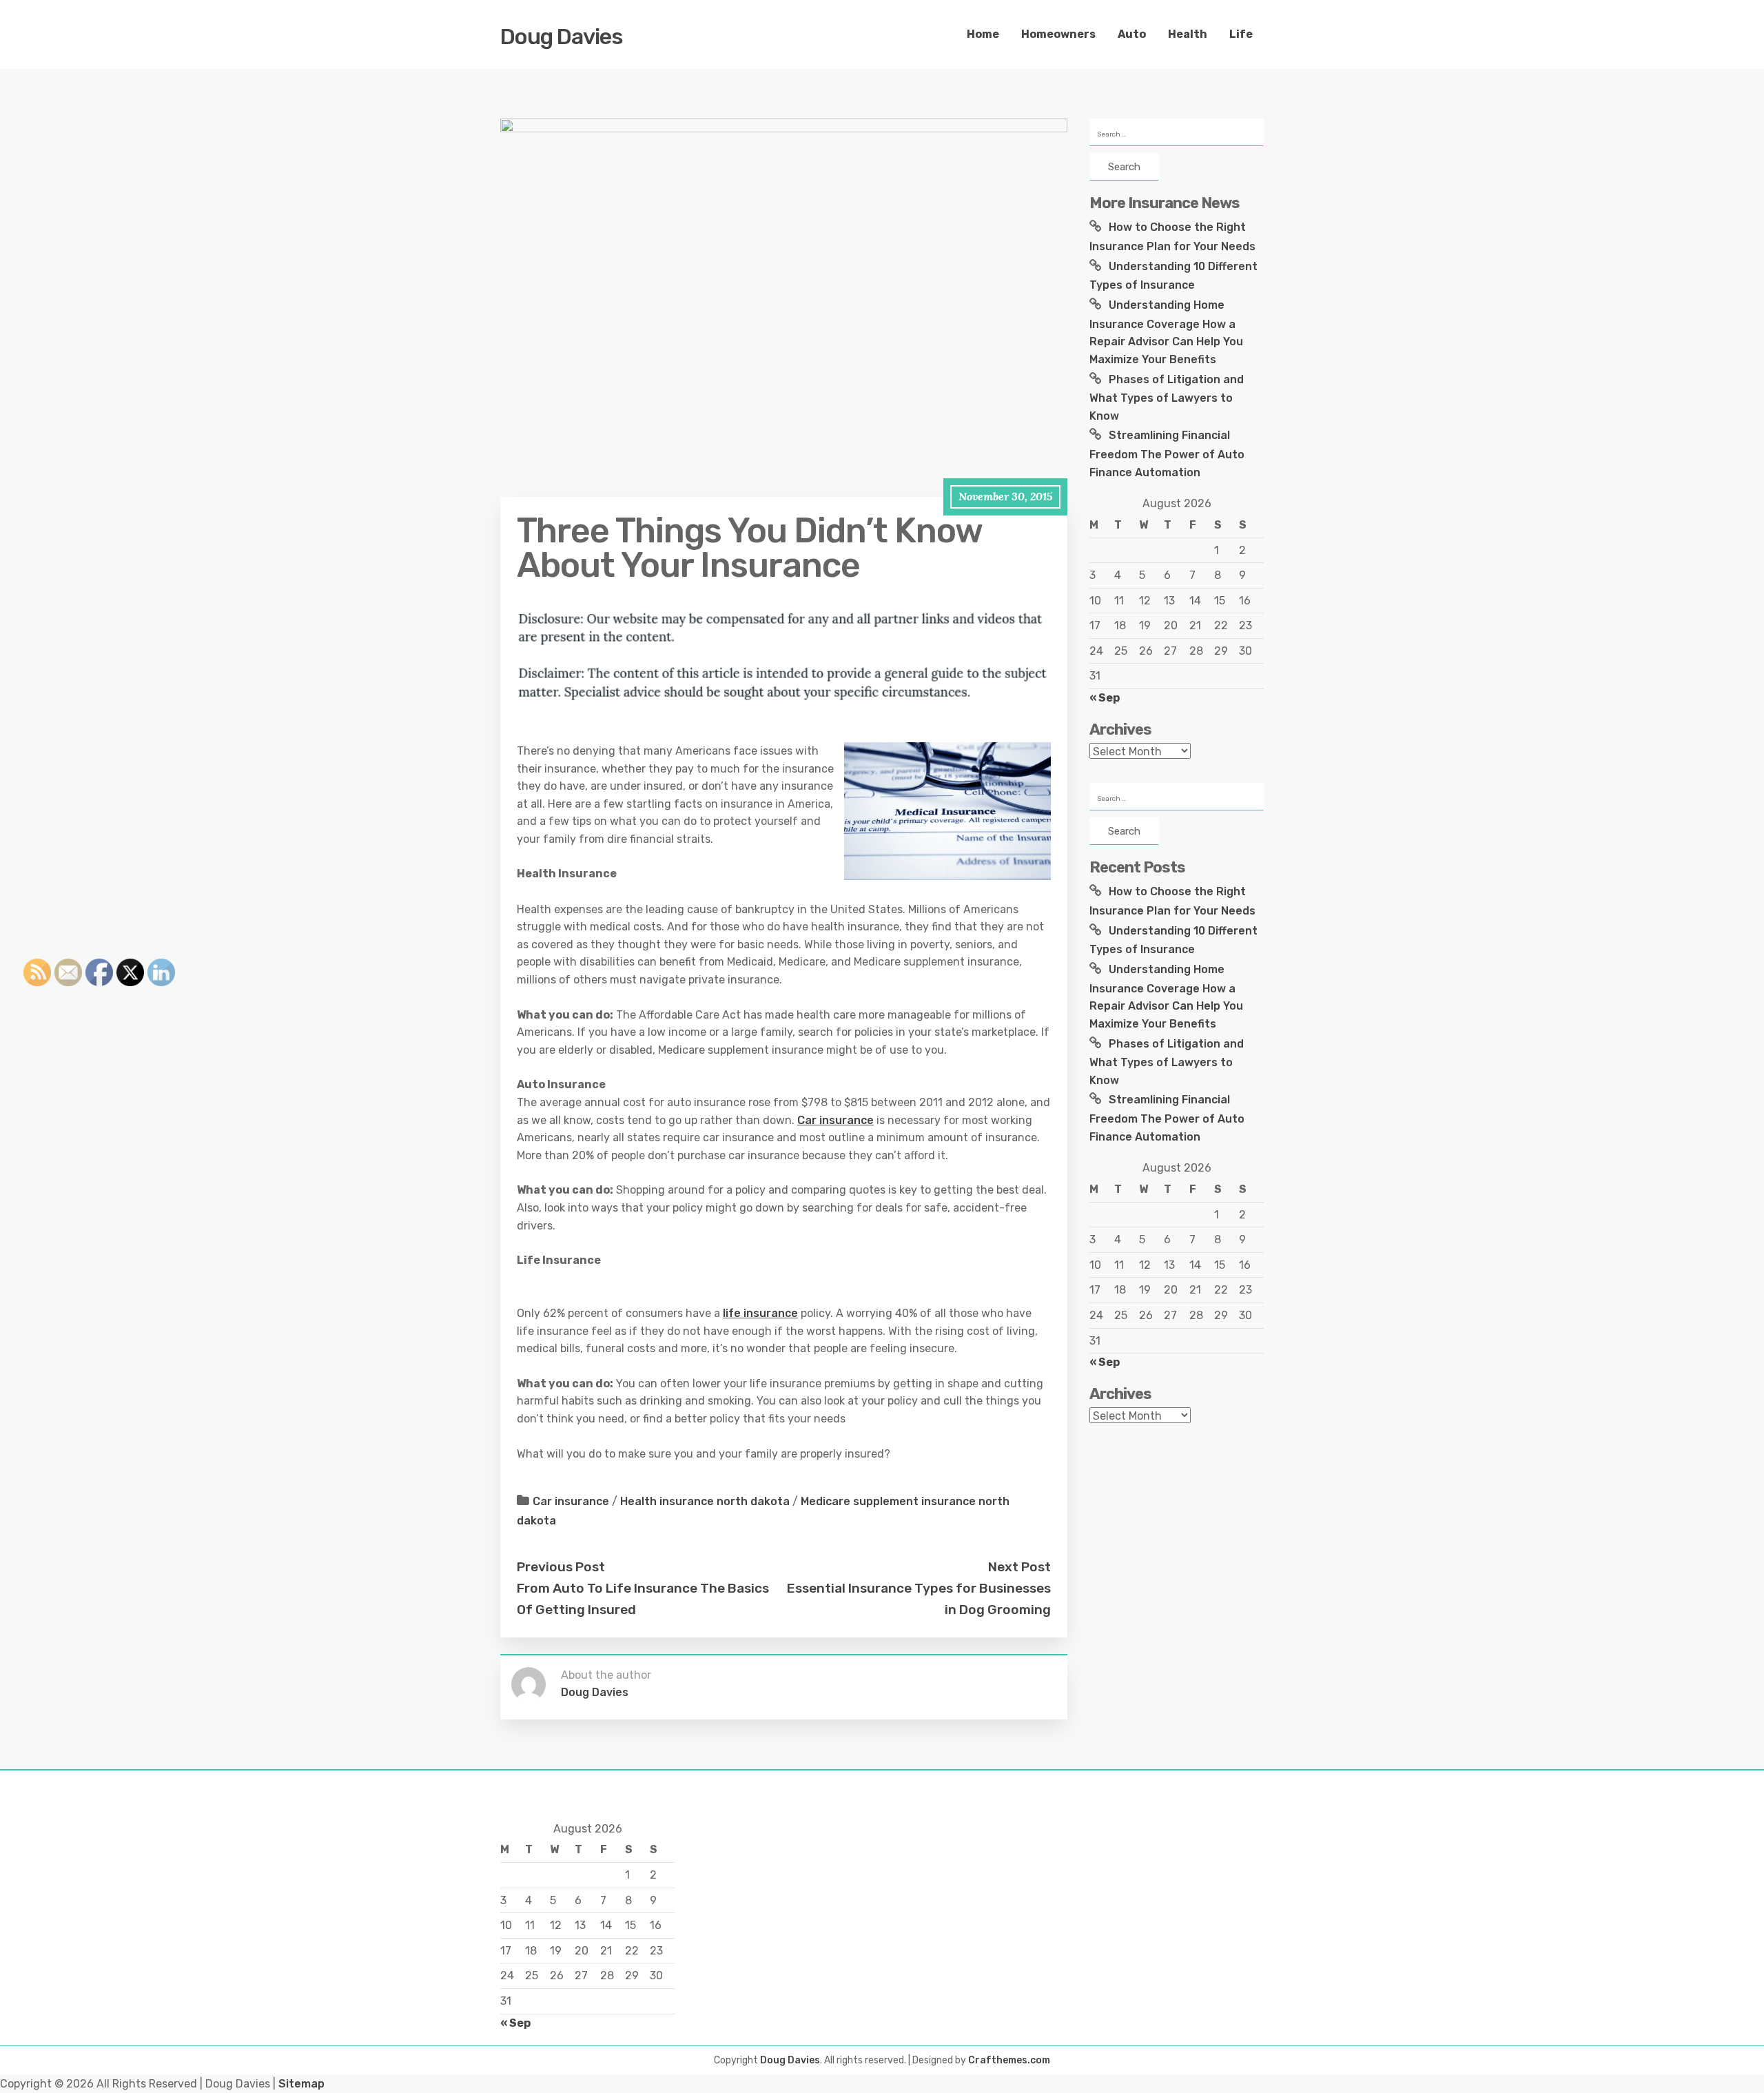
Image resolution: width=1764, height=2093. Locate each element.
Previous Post (561, 1567)
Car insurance (835, 1120)
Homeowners (1058, 34)
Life (1241, 34)
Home (983, 34)
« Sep (1105, 698)
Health (1188, 34)
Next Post (1019, 1567)
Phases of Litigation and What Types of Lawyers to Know (1167, 398)
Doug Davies (562, 37)
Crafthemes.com (1009, 2060)
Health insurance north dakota (705, 1501)
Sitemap (301, 2084)
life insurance (760, 1313)
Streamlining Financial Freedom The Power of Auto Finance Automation (1167, 453)
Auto (1132, 34)
